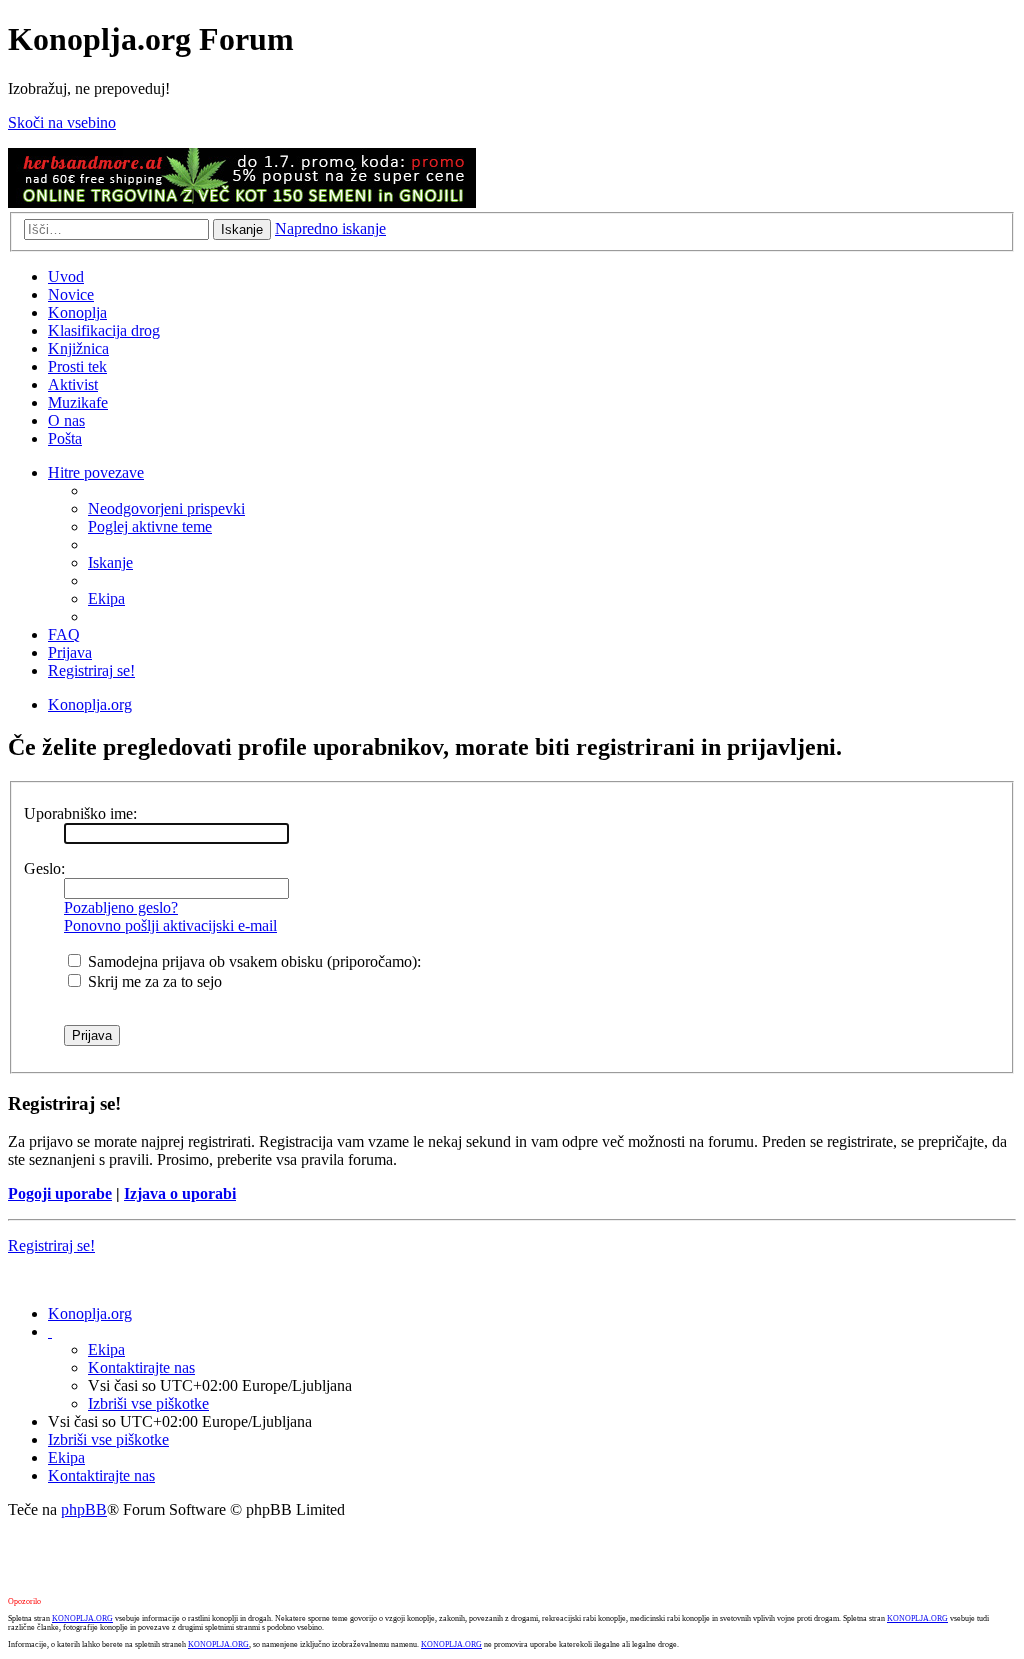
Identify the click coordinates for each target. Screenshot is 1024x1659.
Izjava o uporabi (180, 1193)
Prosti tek (77, 366)
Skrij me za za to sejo (153, 981)
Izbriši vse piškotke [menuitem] (148, 1403)
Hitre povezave (96, 472)
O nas (66, 420)
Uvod (66, 276)
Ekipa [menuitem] (106, 598)
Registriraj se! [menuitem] (91, 670)
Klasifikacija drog (104, 330)
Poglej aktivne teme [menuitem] (150, 526)
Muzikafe (78, 402)
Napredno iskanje (330, 228)
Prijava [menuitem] (70, 652)
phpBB (84, 1509)
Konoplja (77, 312)
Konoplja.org (90, 704)
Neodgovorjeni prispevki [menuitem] (166, 508)
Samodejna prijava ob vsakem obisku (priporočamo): (252, 961)
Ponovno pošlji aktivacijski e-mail (170, 925)
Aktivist (73, 384)
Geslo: (44, 868)
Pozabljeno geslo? (121, 907)
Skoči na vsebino (62, 122)
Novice (71, 294)
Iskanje (242, 229)
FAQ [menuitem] (64, 634)
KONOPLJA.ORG (82, 1618)
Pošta (65, 438)
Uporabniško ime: (80, 813)
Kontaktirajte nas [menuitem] (141, 1367)
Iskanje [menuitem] (110, 562)
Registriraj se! (51, 1245)
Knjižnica (78, 348)
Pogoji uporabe (60, 1193)
